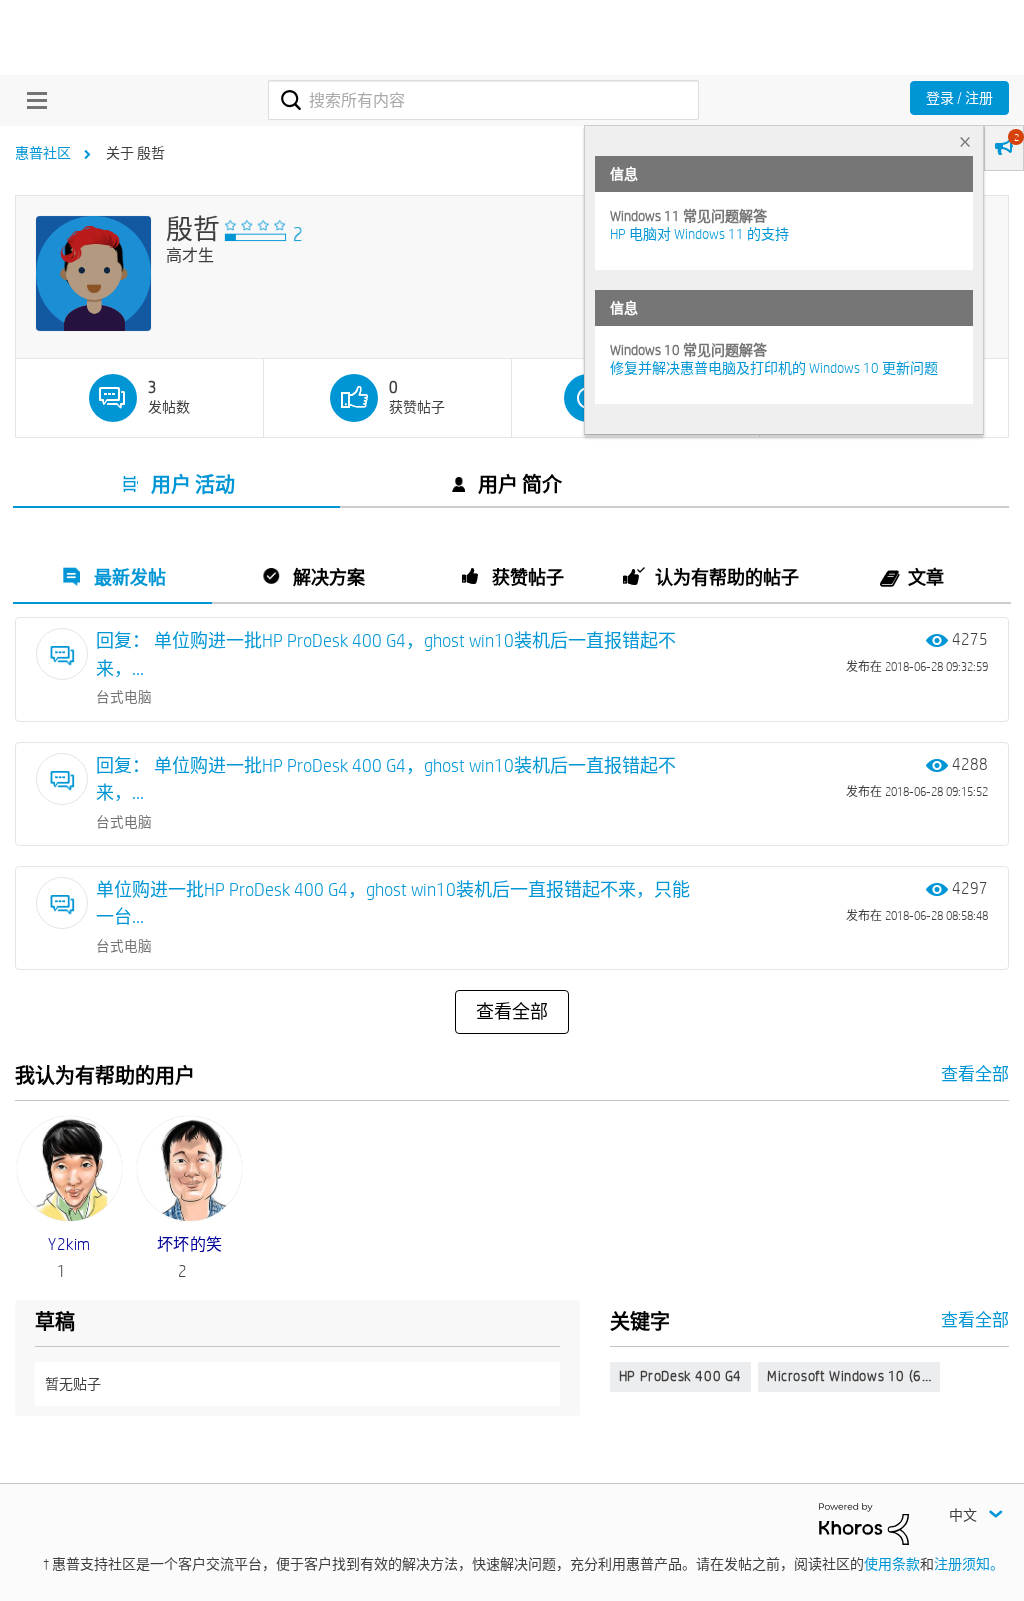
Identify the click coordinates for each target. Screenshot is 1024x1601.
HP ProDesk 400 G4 (680, 1376)
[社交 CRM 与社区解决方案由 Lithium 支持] (864, 1523)
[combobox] (483, 100)
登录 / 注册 (959, 98)
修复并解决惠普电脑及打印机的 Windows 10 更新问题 (774, 368)
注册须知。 (969, 1564)
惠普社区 (43, 153)
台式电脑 (124, 697)
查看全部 (512, 1012)
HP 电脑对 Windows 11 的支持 (699, 234)
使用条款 (892, 1564)
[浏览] (32, 100)
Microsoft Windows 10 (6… (849, 1376)
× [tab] (965, 141)
